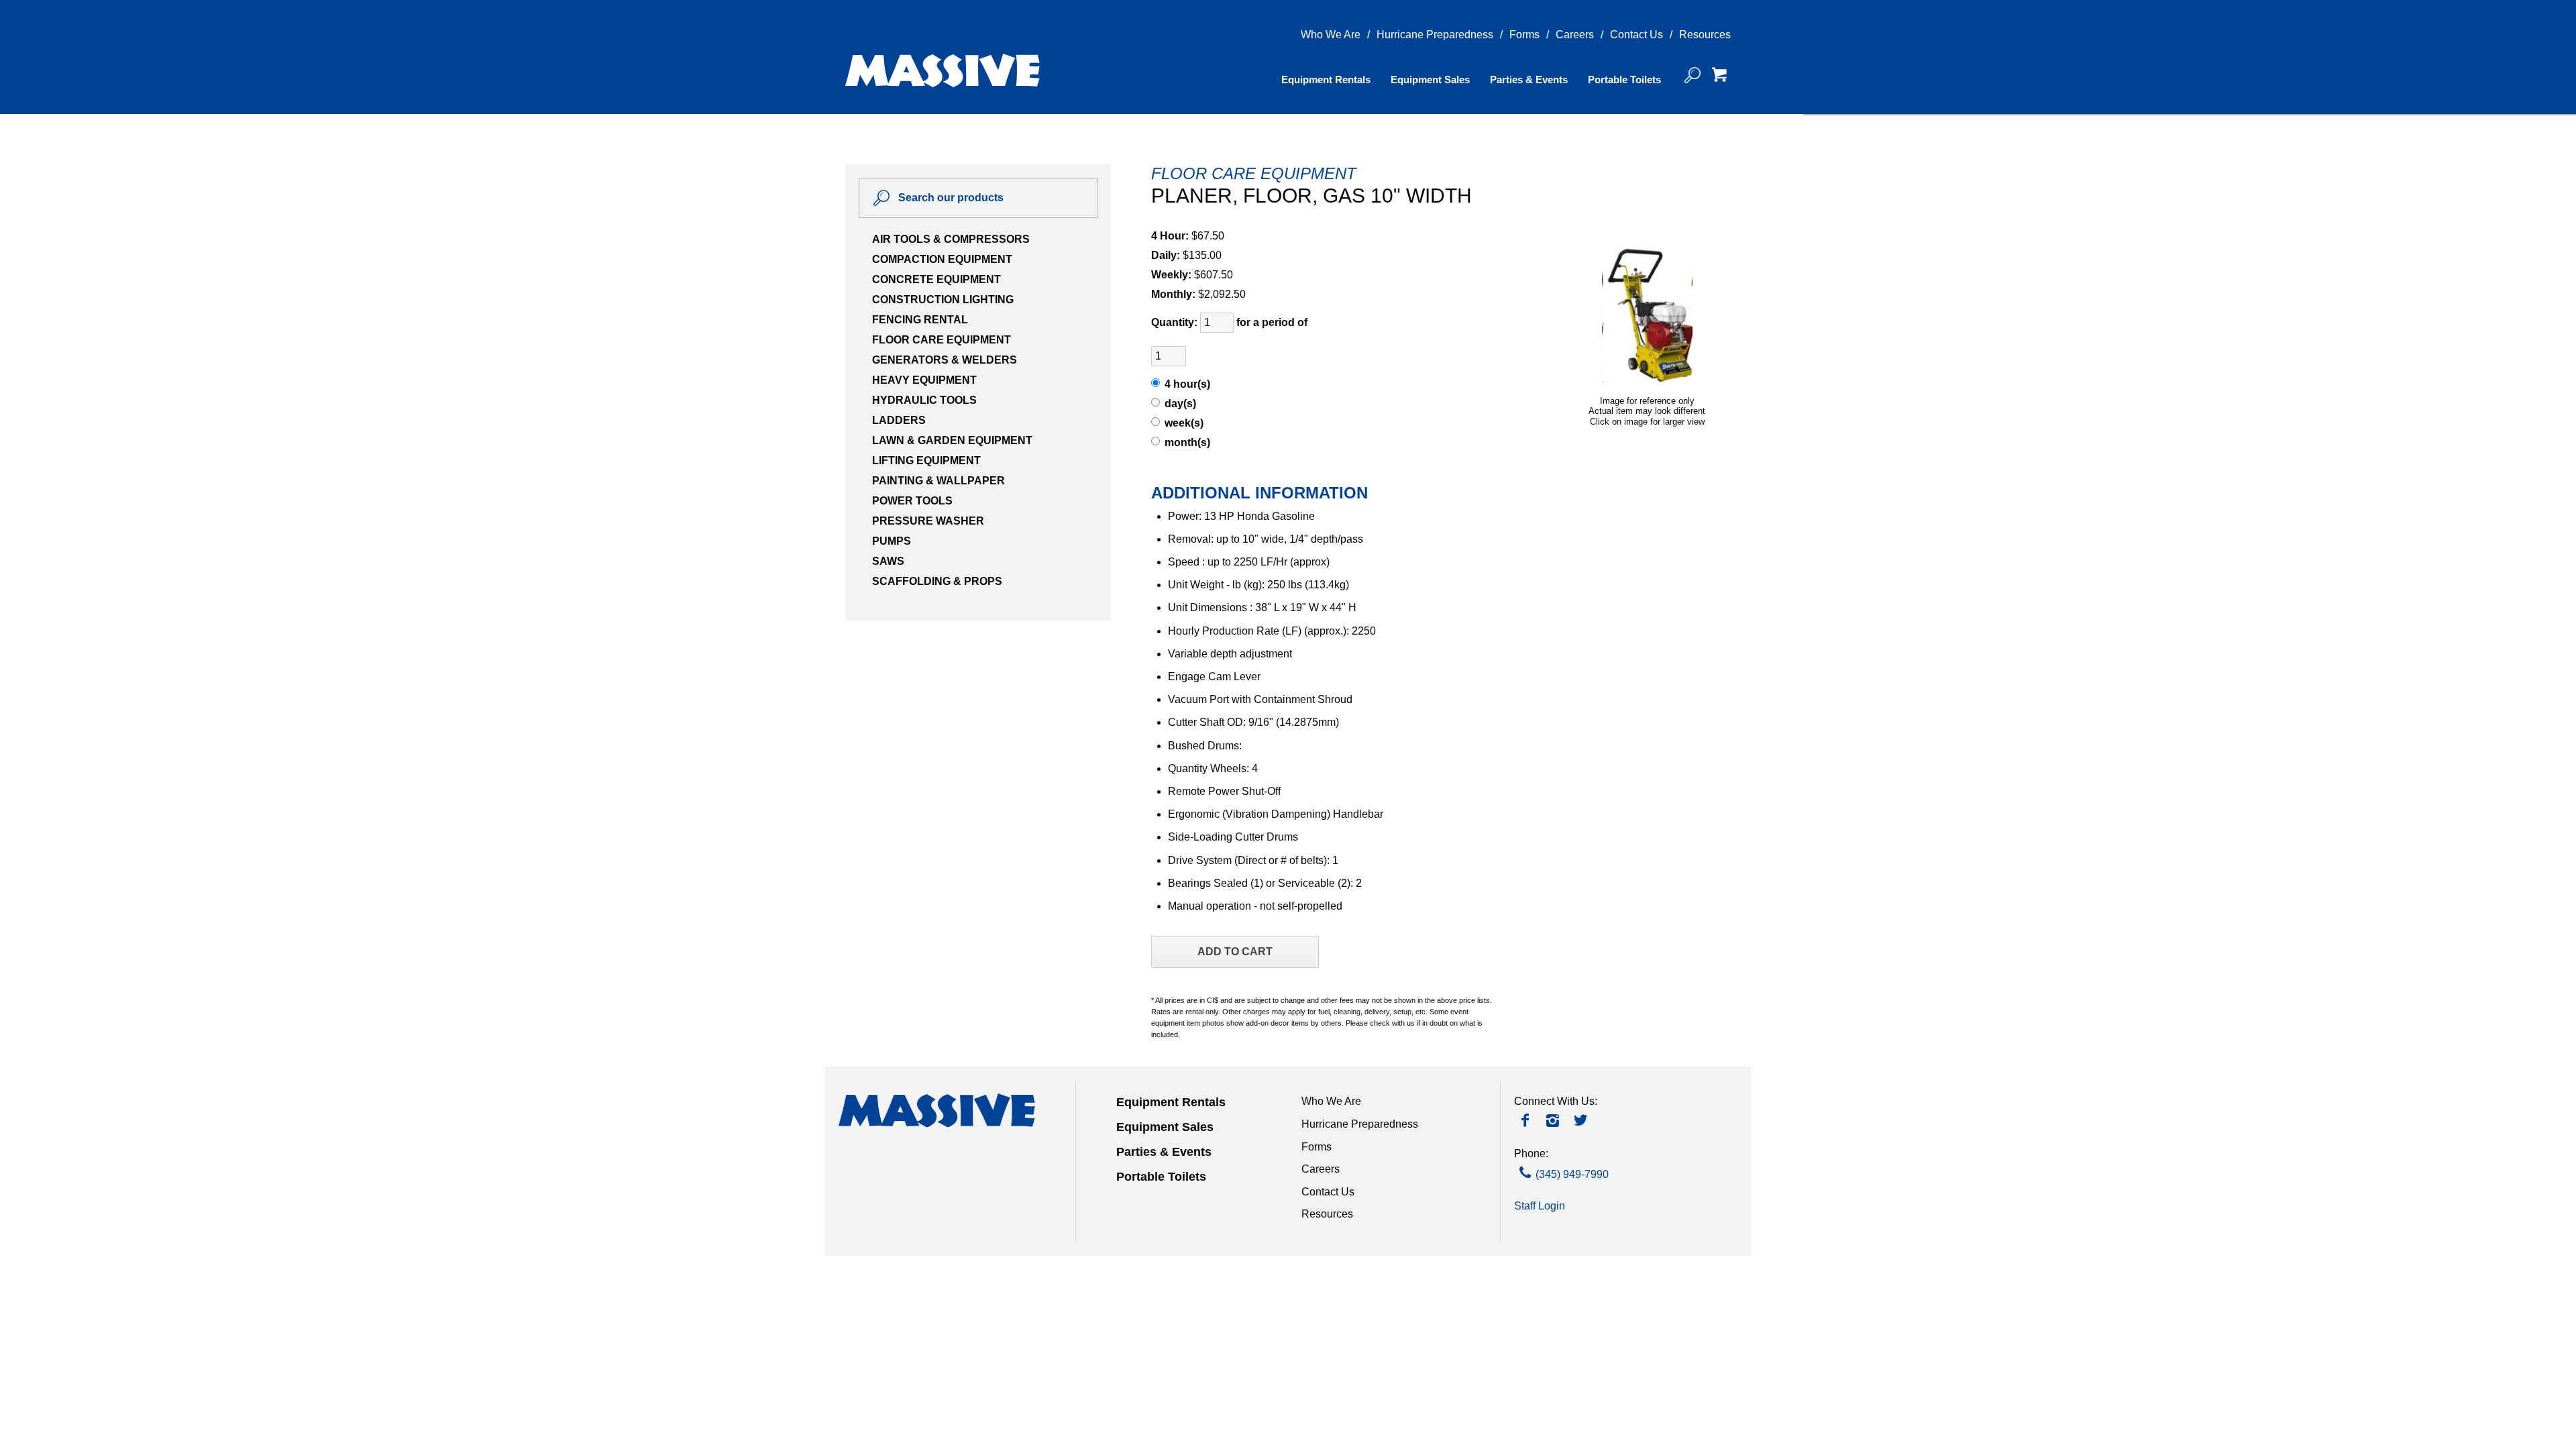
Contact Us (1636, 35)
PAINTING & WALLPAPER (938, 481)
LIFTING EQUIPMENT (926, 461)
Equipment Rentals (1326, 79)
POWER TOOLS (912, 501)
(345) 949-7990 (1572, 1174)
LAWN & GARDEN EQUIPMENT (952, 440)
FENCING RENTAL (920, 320)
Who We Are (1331, 35)
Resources (1705, 35)
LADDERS (899, 420)
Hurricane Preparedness (1435, 35)
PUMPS (892, 541)
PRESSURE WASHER (928, 521)
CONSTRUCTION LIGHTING (943, 300)
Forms (1524, 35)
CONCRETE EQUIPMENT (936, 279)
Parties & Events (1529, 79)
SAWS (888, 561)
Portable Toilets (1624, 79)
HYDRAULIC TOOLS (924, 400)
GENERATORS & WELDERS (945, 360)
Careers (1575, 35)
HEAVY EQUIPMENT (924, 380)
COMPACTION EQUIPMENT (942, 259)
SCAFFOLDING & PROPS (937, 581)
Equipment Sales (1430, 79)
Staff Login (1540, 1206)
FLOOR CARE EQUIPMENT (942, 340)
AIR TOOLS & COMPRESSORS (951, 239)
